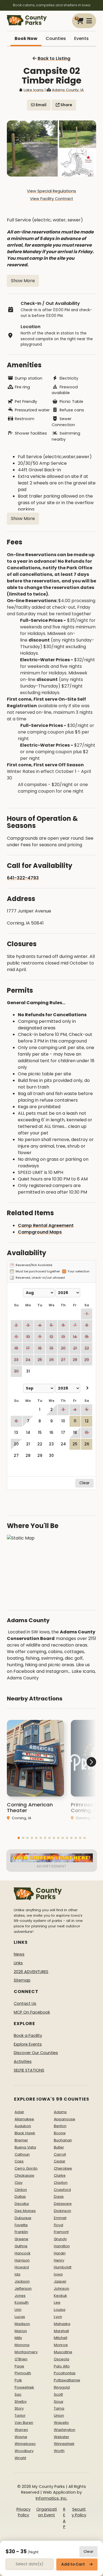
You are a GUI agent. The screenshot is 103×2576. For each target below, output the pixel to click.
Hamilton (62, 2246)
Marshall (61, 2331)
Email (41, 105)
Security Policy (79, 2512)
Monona (22, 2345)
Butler (59, 2147)
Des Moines (25, 2211)
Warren (21, 2430)
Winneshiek (64, 2444)
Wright (20, 2458)
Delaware (63, 2204)
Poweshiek (24, 2387)
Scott (58, 2394)
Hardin (60, 2253)
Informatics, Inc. (51, 2498)
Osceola (62, 2359)
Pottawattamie (67, 2380)
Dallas (20, 2197)
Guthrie (21, 2246)
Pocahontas (65, 2373)
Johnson (62, 2288)
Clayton (61, 2183)
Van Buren (24, 2423)
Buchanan (63, 2140)
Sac (18, 2394)
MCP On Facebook (32, 2012)
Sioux (59, 2402)
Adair (19, 2112)
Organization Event (47, 2512)
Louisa (60, 2310)
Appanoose (65, 2119)
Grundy (60, 2239)
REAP (64, 2518)
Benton (60, 2126)
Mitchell (61, 2338)
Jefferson (23, 2288)
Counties (56, 38)
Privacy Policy (23, 2512)
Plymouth (23, 2373)
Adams (60, 2112)
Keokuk (60, 2296)
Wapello (61, 2423)
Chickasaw (24, 2175)
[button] (19, 1838)
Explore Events (28, 2044)
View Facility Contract (51, 199)
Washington (65, 2430)
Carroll (60, 2154)
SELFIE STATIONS (29, 2070)
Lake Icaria (34, 90)
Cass (19, 2161)
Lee (57, 2302)
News (19, 1954)
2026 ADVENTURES (31, 1972)
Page (19, 2366)
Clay (19, 2183)
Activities (23, 2061)
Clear (88, 2552)
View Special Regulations (51, 191)
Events (81, 38)
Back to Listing (54, 58)
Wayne (21, 2437)
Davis (59, 2197)
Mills (18, 2338)
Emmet (60, 2218)
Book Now (26, 38)
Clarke (60, 2175)
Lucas (20, 2317)
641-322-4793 (23, 878)
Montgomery (26, 2352)
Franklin (21, 2232)
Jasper (60, 2281)
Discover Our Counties (36, 2053)
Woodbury (24, 2451)
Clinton (21, 2190)
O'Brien (21, 2359)
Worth (59, 2451)
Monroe (61, 2345)
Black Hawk (25, 2133)
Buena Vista (25, 2147)
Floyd (59, 2225)
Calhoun (22, 2154)
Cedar (60, 2161)
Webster (62, 2437)
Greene (21, 2239)
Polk (18, 2380)
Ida (17, 2274)
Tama (59, 2408)
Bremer (21, 2140)
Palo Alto (62, 2366)
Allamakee (24, 2119)
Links (18, 1963)
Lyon (58, 2317)
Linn (18, 2310)
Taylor (20, 2415)
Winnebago (25, 2444)
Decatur (22, 2204)
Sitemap (22, 1980)
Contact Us (25, 2003)
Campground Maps (40, 1232)
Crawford (62, 2190)
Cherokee (63, 2168)
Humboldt (63, 2267)
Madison (22, 2324)
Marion (21, 2331)
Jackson (22, 2281)
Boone (60, 2133)
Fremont (61, 2232)
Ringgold (62, 2387)
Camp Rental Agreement (46, 1225)
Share (66, 105)
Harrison (22, 2260)
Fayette (21, 2225)
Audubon (23, 2126)
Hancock (23, 2253)
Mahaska (62, 2324)
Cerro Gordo (26, 2168)
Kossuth (22, 2302)
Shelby (21, 2402)
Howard (22, 2267)
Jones (20, 2296)
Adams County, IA (68, 90)
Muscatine (63, 2352)
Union (59, 2415)
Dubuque (23, 2218)
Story (19, 2408)
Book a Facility (28, 2035)
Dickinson (62, 2211)
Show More (23, 281)
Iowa (58, 2274)
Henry (59, 2260)
